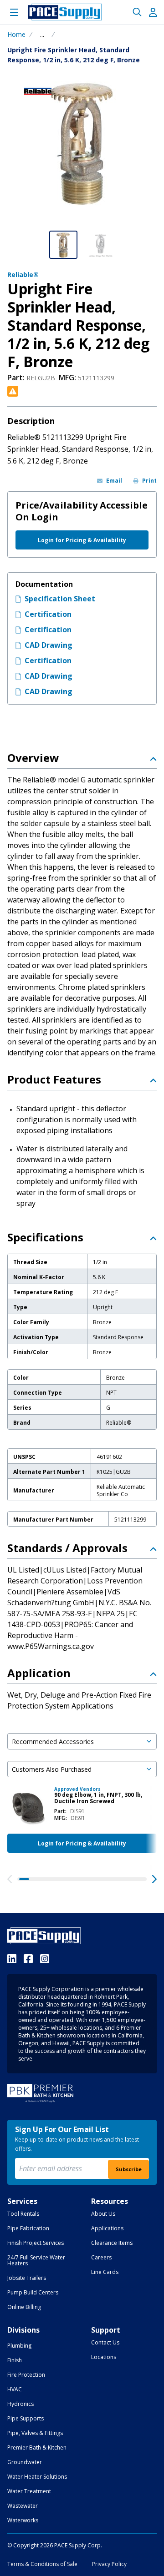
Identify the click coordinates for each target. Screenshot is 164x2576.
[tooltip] (42, 35)
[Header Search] (137, 12)
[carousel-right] (154, 1879)
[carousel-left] (10, 1879)
